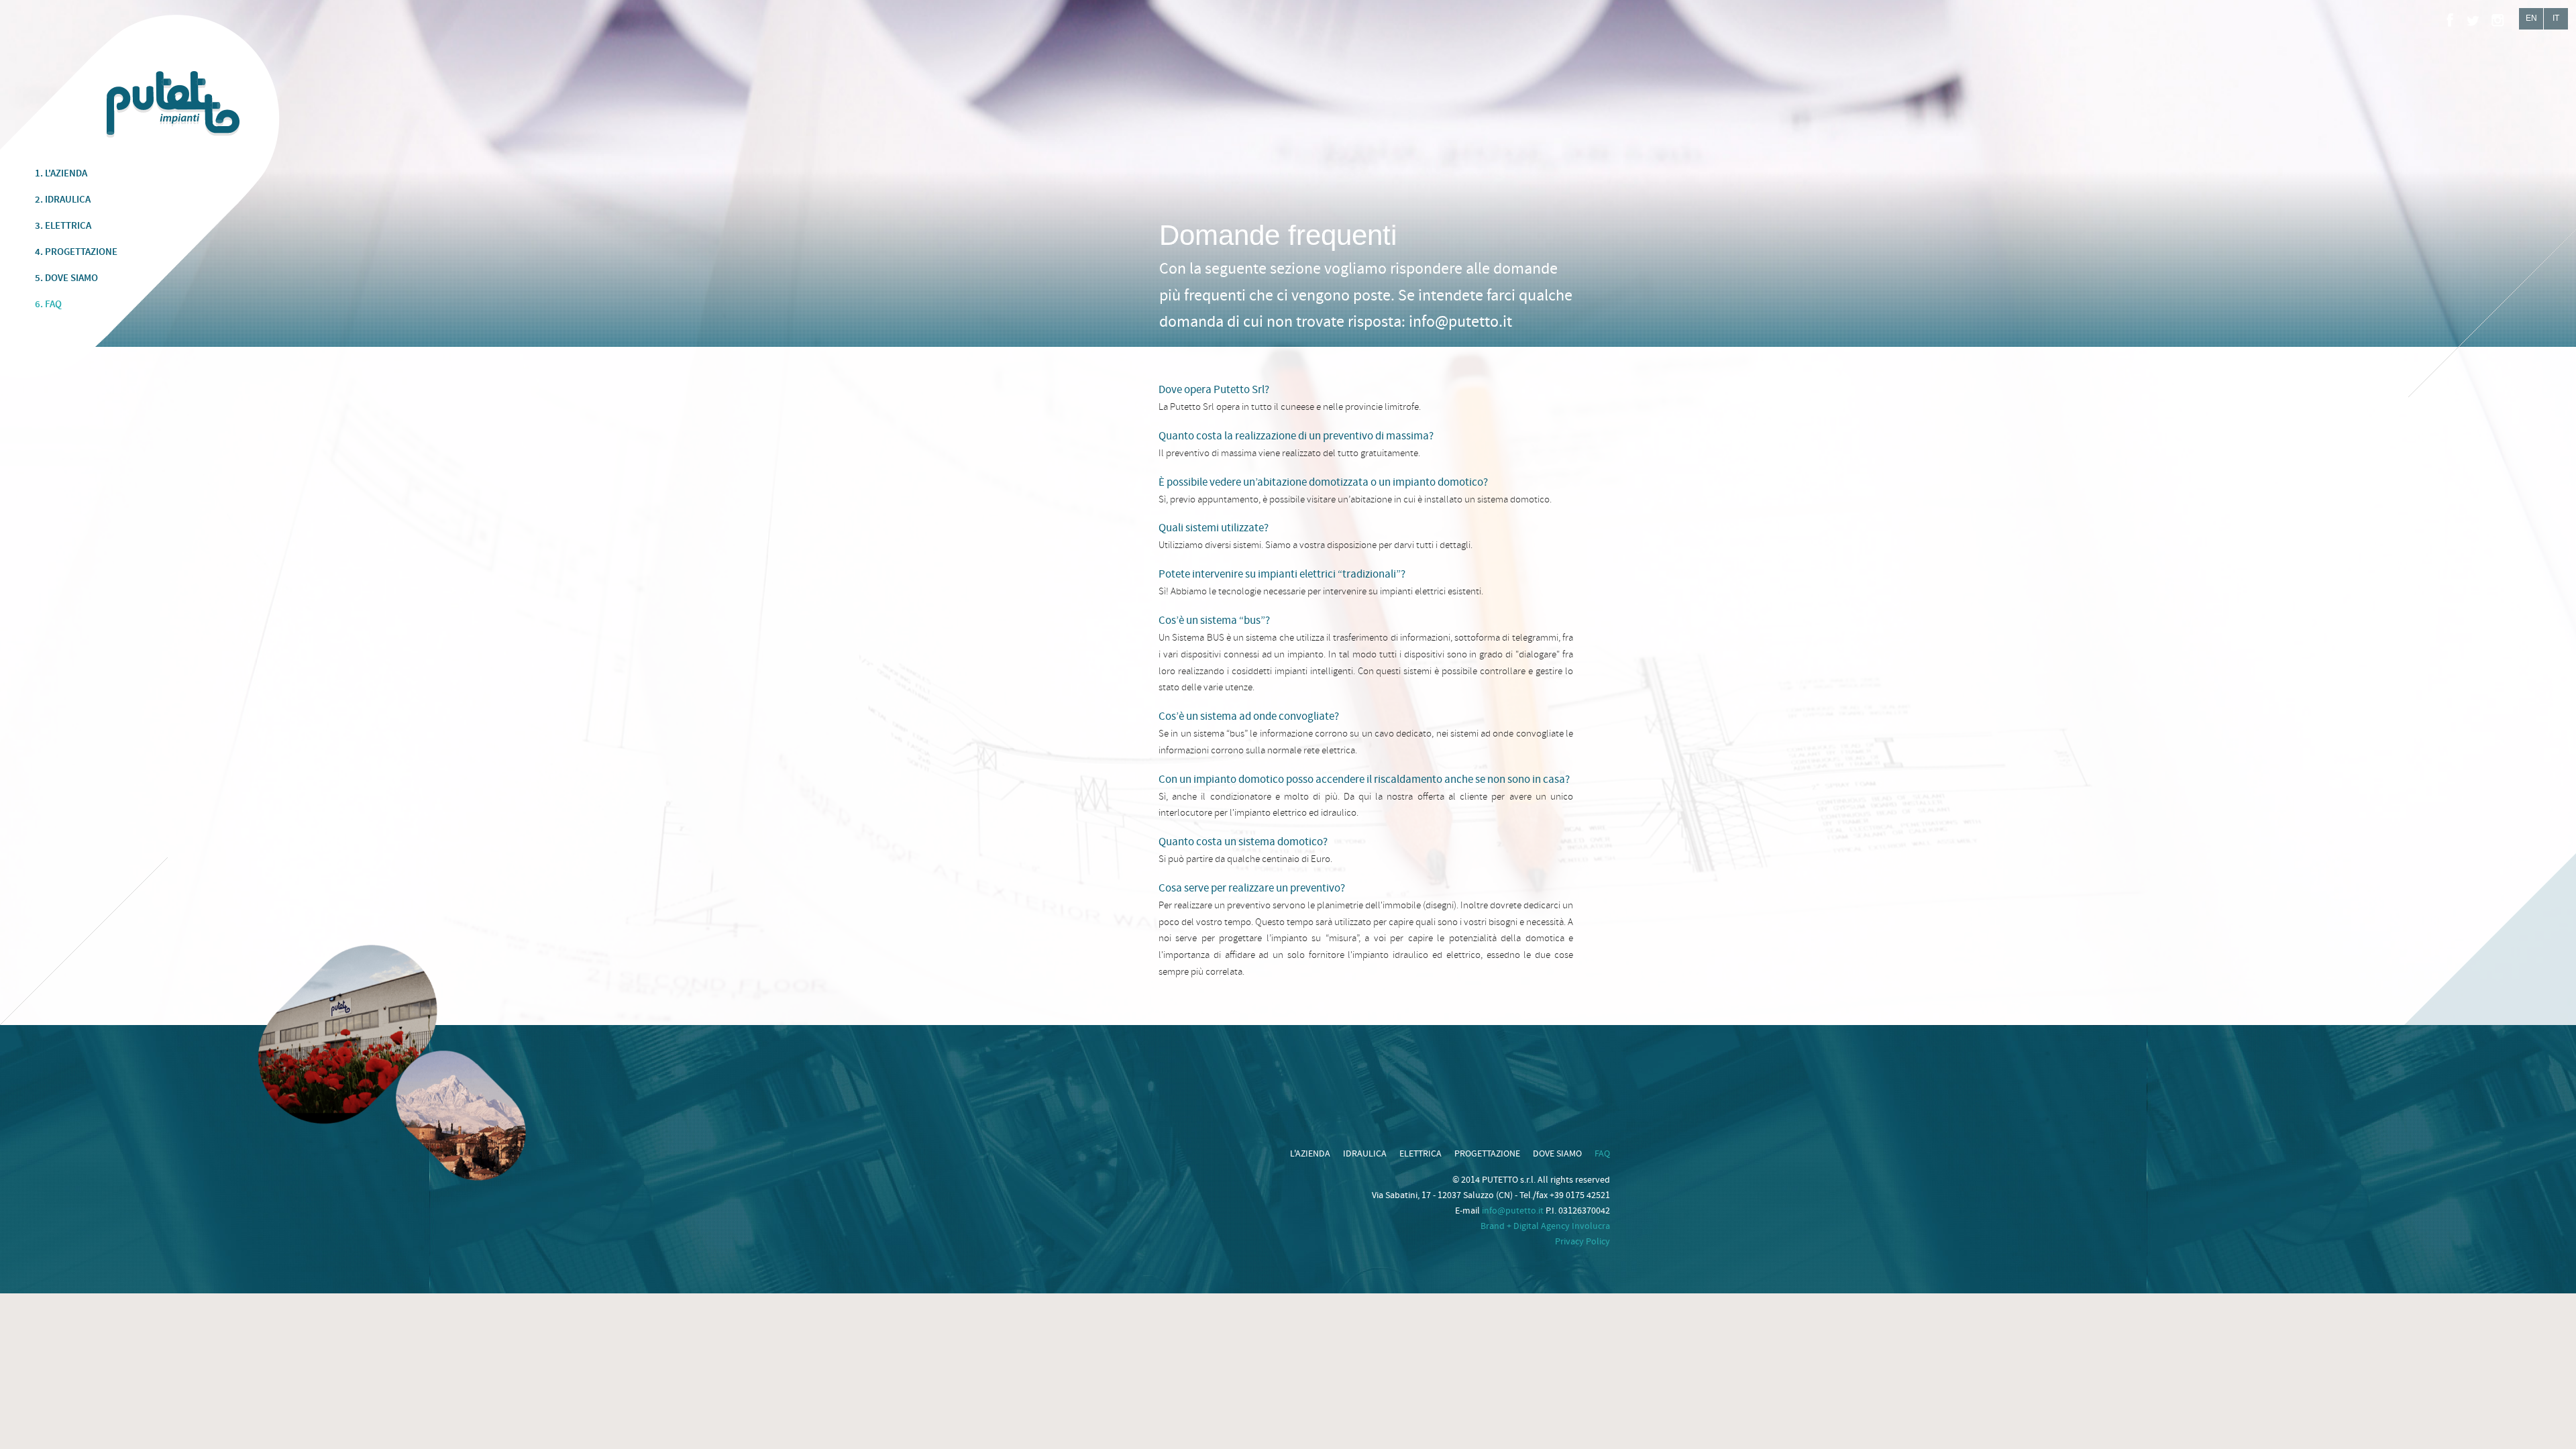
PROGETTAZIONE (1487, 1154)
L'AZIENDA (1310, 1154)
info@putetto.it (1460, 322)
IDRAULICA (1365, 1154)
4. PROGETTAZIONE (76, 252)
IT (2556, 18)
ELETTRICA (1420, 1154)
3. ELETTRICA (63, 226)
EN (2531, 18)
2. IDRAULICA (63, 200)
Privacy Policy (1582, 1242)
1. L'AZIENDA (61, 174)
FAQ (1602, 1154)
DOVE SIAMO (1557, 1154)
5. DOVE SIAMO (66, 278)
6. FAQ (48, 305)
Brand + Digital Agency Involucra (1545, 1226)
